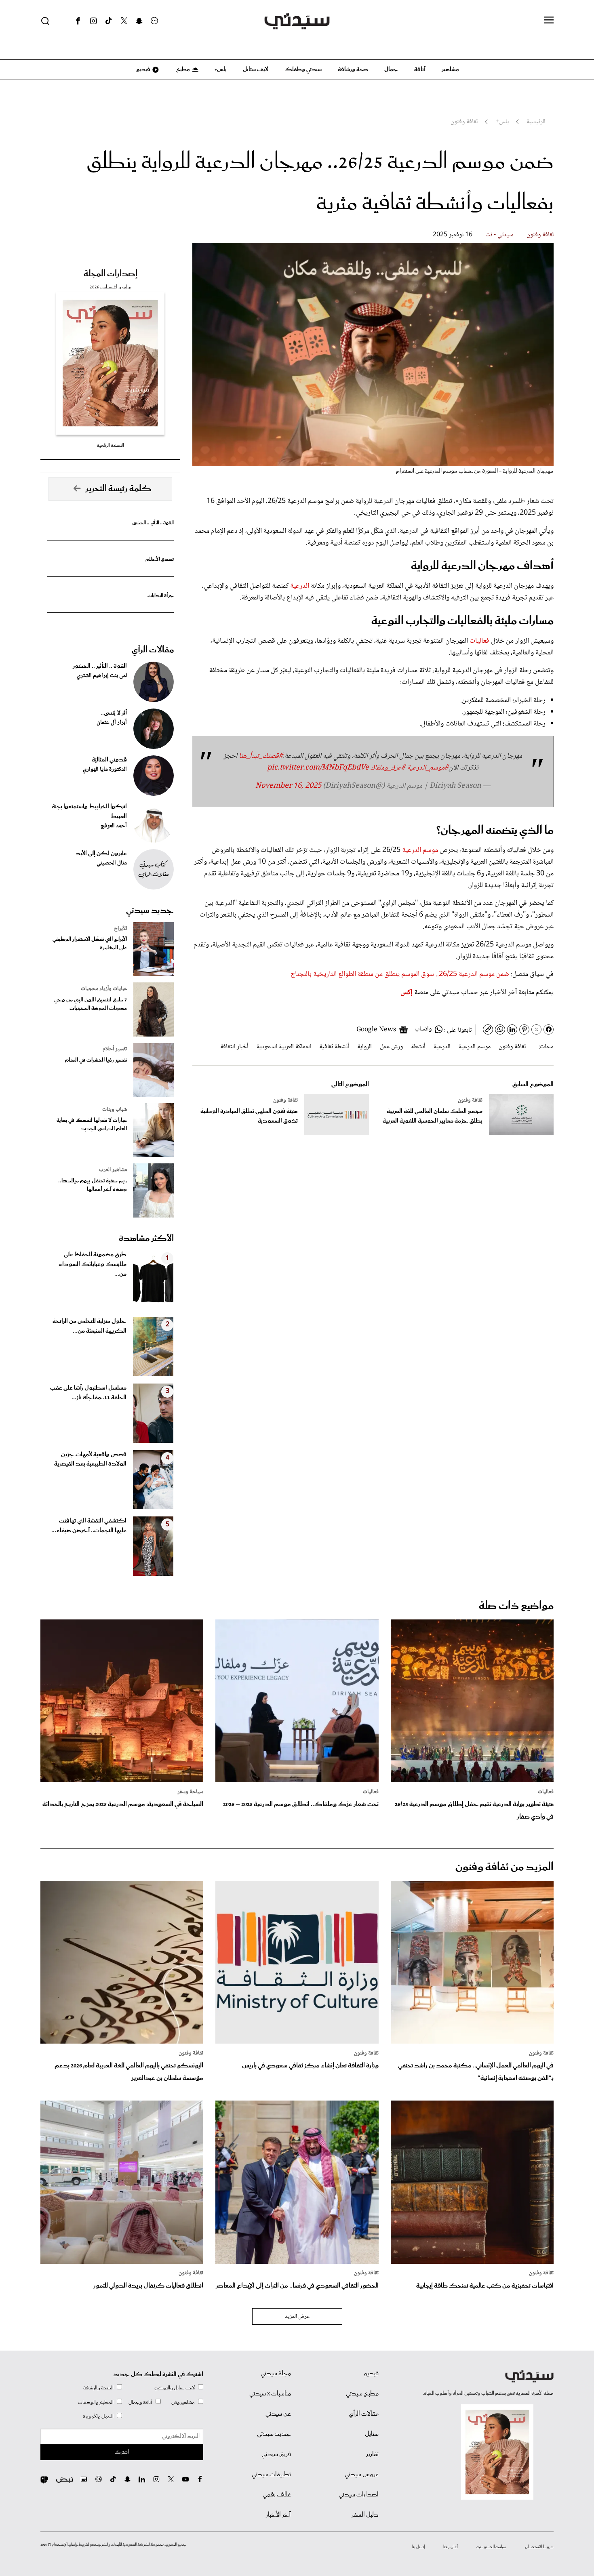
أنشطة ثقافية (334, 1047)
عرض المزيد (297, 2317)
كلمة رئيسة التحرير (118, 489)
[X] (124, 21)
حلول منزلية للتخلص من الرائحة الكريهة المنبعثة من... (90, 1326)
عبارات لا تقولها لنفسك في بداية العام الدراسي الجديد (92, 1125)
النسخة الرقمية (110, 445)
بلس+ (221, 69)
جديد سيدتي (150, 911)
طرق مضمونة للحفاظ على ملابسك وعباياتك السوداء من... (93, 1264)
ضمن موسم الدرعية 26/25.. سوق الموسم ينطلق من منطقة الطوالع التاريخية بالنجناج (400, 974)
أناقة (420, 69)
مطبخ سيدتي (362, 2394)
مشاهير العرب (113, 1170)
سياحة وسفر (190, 1792)
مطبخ (182, 69)
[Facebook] (78, 21)
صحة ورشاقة (353, 69)
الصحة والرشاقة (98, 2388)
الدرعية (300, 586)
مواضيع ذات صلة (516, 1606)
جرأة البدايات (161, 596)
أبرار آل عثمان (112, 723)
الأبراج (120, 929)
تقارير (372, 2454)
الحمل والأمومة (98, 2417)
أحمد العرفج (114, 826)
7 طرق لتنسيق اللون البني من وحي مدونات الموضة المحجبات (91, 1004)
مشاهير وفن (183, 2403)
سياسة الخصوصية (491, 2547)
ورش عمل (391, 1047)
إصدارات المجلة (111, 274)
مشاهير (450, 69)
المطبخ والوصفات (96, 2403)
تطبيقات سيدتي (271, 2475)
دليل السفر (365, 2515)
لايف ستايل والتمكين (175, 2388)
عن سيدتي (278, 2414)
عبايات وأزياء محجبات (104, 989)
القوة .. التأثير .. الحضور (153, 523)
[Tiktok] (109, 21)
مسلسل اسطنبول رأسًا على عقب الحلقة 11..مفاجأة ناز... (88, 1393)
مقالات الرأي (153, 650)
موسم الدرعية (420, 850)
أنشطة (418, 1047)
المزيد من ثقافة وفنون (504, 1867)
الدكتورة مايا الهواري (105, 770)
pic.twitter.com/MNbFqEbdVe (318, 768)
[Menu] (549, 21)
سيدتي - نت (499, 235)
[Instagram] (93, 21)
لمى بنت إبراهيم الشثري (102, 676)
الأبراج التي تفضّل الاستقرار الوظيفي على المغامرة (90, 944)
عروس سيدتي (362, 2475)
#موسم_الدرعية (428, 768)
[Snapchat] (139, 21)
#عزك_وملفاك (388, 768)
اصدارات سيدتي (359, 2495)
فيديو (143, 69)
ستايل (372, 2434)
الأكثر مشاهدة (146, 1239)
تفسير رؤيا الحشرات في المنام (96, 1060)
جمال (391, 69)
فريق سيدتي (276, 2454)
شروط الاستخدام (539, 2547)
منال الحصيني (112, 863)
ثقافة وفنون (540, 235)
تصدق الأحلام (160, 559)
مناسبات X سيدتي (270, 2394)
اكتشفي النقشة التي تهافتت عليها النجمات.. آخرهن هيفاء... (89, 1526)
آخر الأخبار (278, 2515)
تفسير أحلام (115, 1049)
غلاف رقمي (277, 2495)
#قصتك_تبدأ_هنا (261, 756)
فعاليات (479, 641)
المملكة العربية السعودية (284, 1047)
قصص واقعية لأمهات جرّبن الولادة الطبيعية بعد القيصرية (90, 1459)
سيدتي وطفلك (303, 69)
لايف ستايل (256, 69)
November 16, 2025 (288, 786)
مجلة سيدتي (276, 2374)
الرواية (364, 1047)
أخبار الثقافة (234, 1047)
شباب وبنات (115, 1110)
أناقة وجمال (140, 2403)
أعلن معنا (451, 2547)
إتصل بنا (418, 2547)
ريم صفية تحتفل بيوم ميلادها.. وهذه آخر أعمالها (93, 1185)
